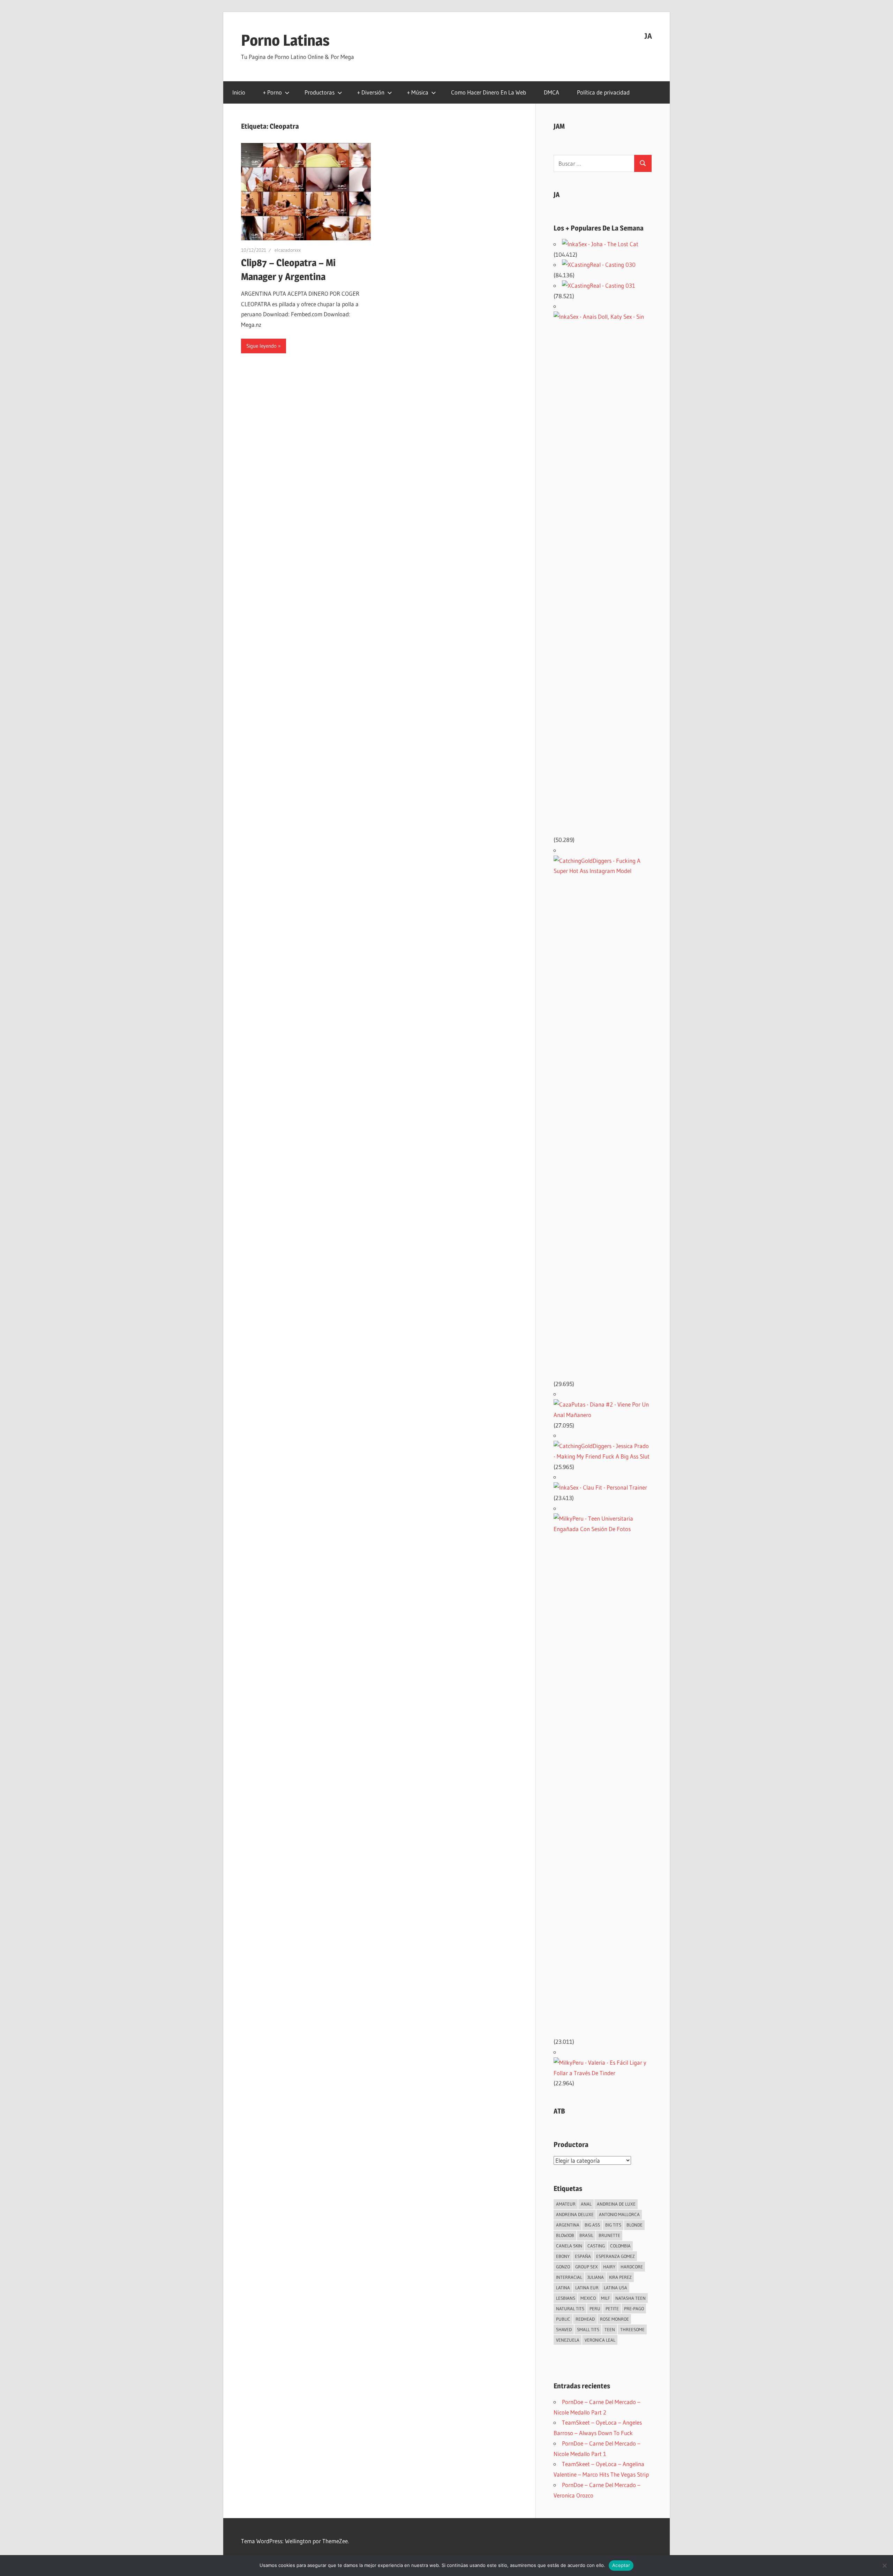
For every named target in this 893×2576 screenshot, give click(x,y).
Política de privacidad (603, 92)
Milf (606, 2298)
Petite (612, 2308)
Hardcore (632, 2267)
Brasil (586, 2235)
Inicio (239, 92)
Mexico (588, 2298)
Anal (586, 2204)
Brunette (609, 2235)
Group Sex (587, 2267)
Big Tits (613, 2225)
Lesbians (566, 2298)
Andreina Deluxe (575, 2214)
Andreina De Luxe (616, 2204)
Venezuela (568, 2340)
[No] (884, 2566)
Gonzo (563, 2267)
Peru (595, 2308)
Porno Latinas (285, 40)
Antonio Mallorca (619, 2214)
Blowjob (565, 2235)
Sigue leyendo (261, 346)
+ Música (418, 92)
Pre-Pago (634, 2308)
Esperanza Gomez (616, 2256)
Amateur (566, 2204)
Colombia (620, 2246)
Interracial (569, 2277)
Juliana (596, 2277)
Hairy (609, 2267)
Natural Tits (570, 2308)
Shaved (564, 2329)
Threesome (632, 2329)
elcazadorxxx (288, 250)
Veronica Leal (600, 2340)
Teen (610, 2329)
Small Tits (588, 2329)
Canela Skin (569, 2246)
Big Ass (592, 2225)
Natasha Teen (631, 2298)
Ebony (563, 2256)
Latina (563, 2288)
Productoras (320, 92)
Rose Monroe (614, 2319)
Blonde (635, 2225)
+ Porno (272, 92)
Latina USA (616, 2288)
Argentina (568, 2225)
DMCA (551, 92)
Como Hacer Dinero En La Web (489, 92)
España (583, 2256)
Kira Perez (620, 2277)
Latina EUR (587, 2288)
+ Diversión (371, 92)
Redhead (585, 2319)
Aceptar (621, 2565)
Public (563, 2319)
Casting (596, 2246)
